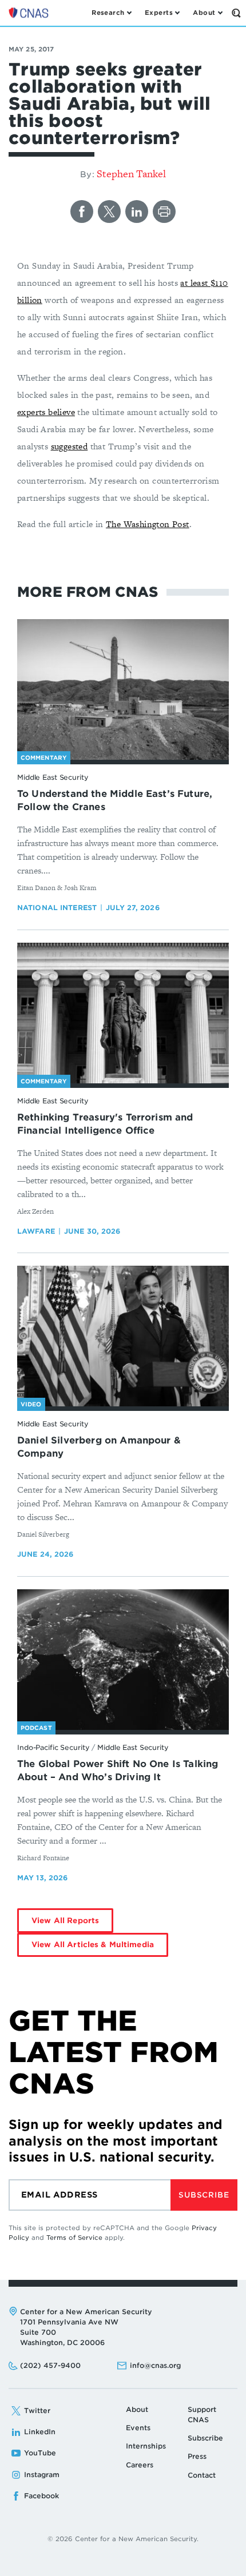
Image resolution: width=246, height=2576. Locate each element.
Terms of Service (74, 2238)
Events (138, 2428)
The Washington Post (148, 524)
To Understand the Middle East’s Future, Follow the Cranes (115, 800)
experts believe (46, 412)
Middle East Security (53, 777)
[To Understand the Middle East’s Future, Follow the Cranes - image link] (123, 690)
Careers (140, 2465)
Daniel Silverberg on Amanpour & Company (99, 1447)
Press (197, 2456)
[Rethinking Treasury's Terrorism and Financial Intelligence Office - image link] (123, 1013)
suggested (70, 446)
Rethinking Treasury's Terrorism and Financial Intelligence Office (105, 1124)
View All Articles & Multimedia (93, 1945)
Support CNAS (202, 2414)
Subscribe (204, 2195)
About (137, 2409)
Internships (146, 2446)
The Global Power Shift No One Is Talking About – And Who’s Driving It (118, 1770)
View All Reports (65, 1921)
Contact (202, 2475)
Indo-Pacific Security (53, 1747)
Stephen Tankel (131, 174)
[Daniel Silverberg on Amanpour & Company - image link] (123, 1336)
